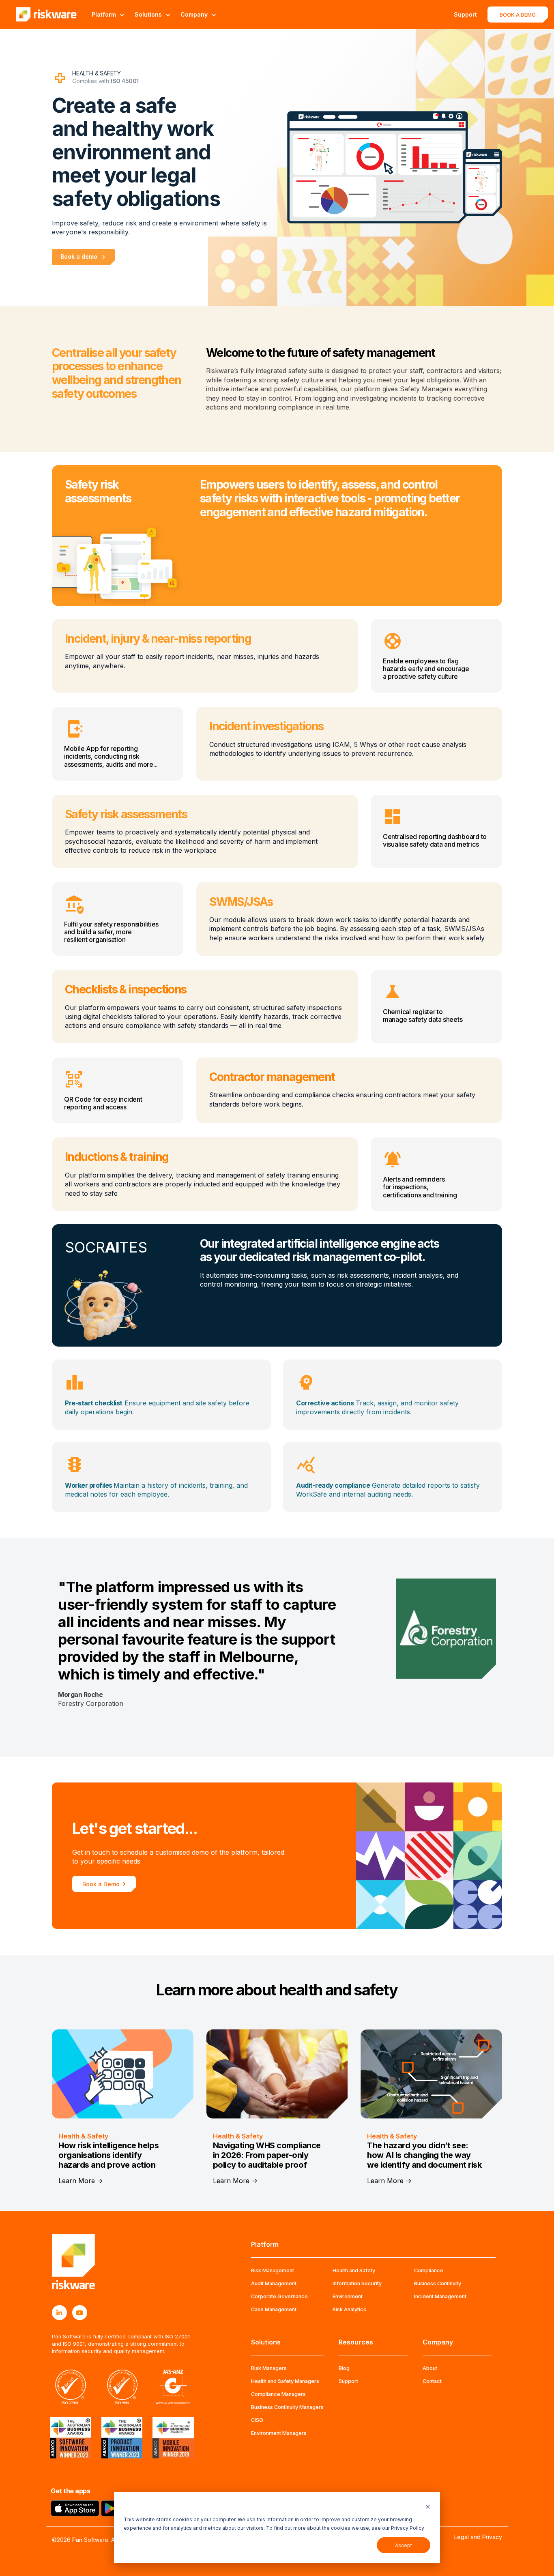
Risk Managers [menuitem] (269, 2368)
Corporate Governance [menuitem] (279, 2296)
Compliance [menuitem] (429, 2270)
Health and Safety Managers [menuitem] (285, 2381)
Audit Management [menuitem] (274, 2283)
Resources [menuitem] (356, 2342)
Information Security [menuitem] (357, 2283)
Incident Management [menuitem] (440, 2296)
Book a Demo (101, 1884)
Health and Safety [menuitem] (354, 2270)
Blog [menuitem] (344, 2368)
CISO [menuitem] (257, 2420)
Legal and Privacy (478, 2537)
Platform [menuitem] (265, 2244)
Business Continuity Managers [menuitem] (287, 2407)
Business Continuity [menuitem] (438, 2283)
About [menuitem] (430, 2368)
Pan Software (90, 2540)
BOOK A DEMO (518, 15)
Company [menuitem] (438, 2342)
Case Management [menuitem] (274, 2309)
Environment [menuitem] (348, 2296)
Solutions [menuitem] (266, 2342)
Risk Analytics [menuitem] (349, 2309)
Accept (404, 2545)
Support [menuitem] (348, 2381)
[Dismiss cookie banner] (428, 2506)
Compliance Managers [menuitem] (278, 2394)
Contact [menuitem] (432, 2381)
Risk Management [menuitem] (273, 2270)
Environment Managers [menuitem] (279, 2433)
